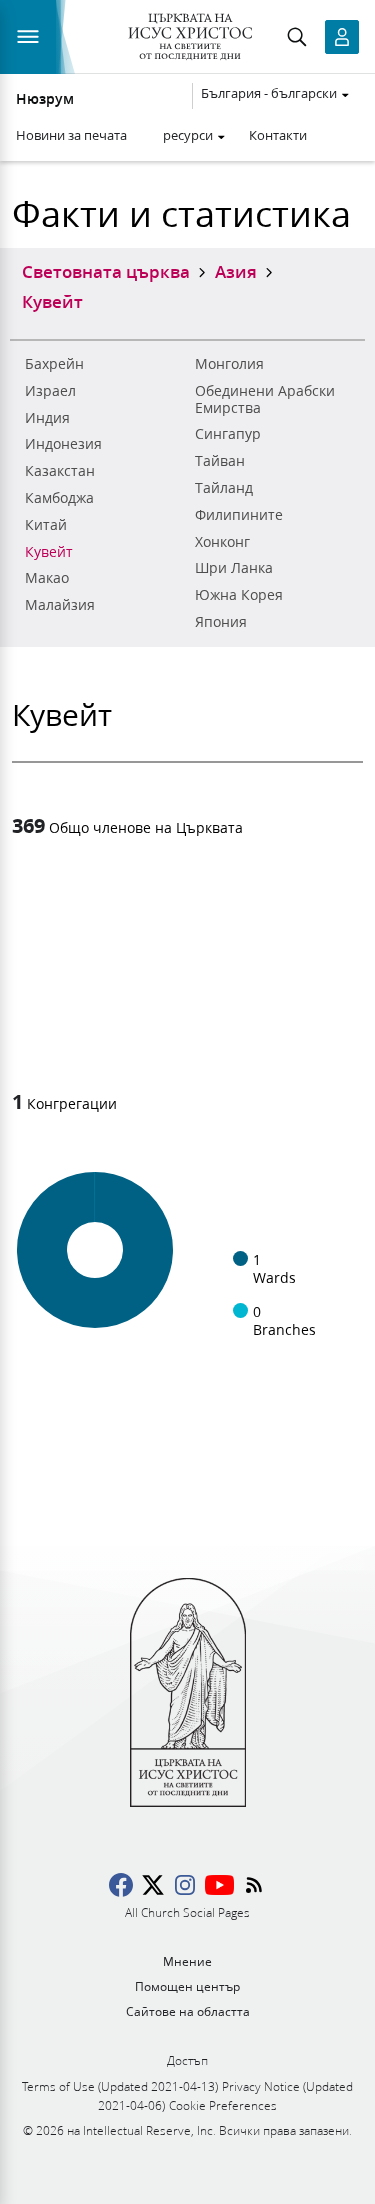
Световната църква (106, 271)
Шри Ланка (234, 568)
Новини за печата (71, 135)
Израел (50, 391)
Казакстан (60, 471)
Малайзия (60, 605)
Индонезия (63, 444)
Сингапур (228, 434)
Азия (236, 271)
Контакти (278, 135)
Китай (46, 525)
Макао (47, 578)
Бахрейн (54, 364)
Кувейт (49, 552)
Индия (47, 418)
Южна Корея (239, 595)
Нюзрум (45, 99)
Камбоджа (59, 498)
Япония (221, 622)
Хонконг (222, 542)
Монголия (229, 364)
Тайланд (224, 488)
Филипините (239, 515)
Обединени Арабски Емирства (265, 399)
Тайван (220, 461)
